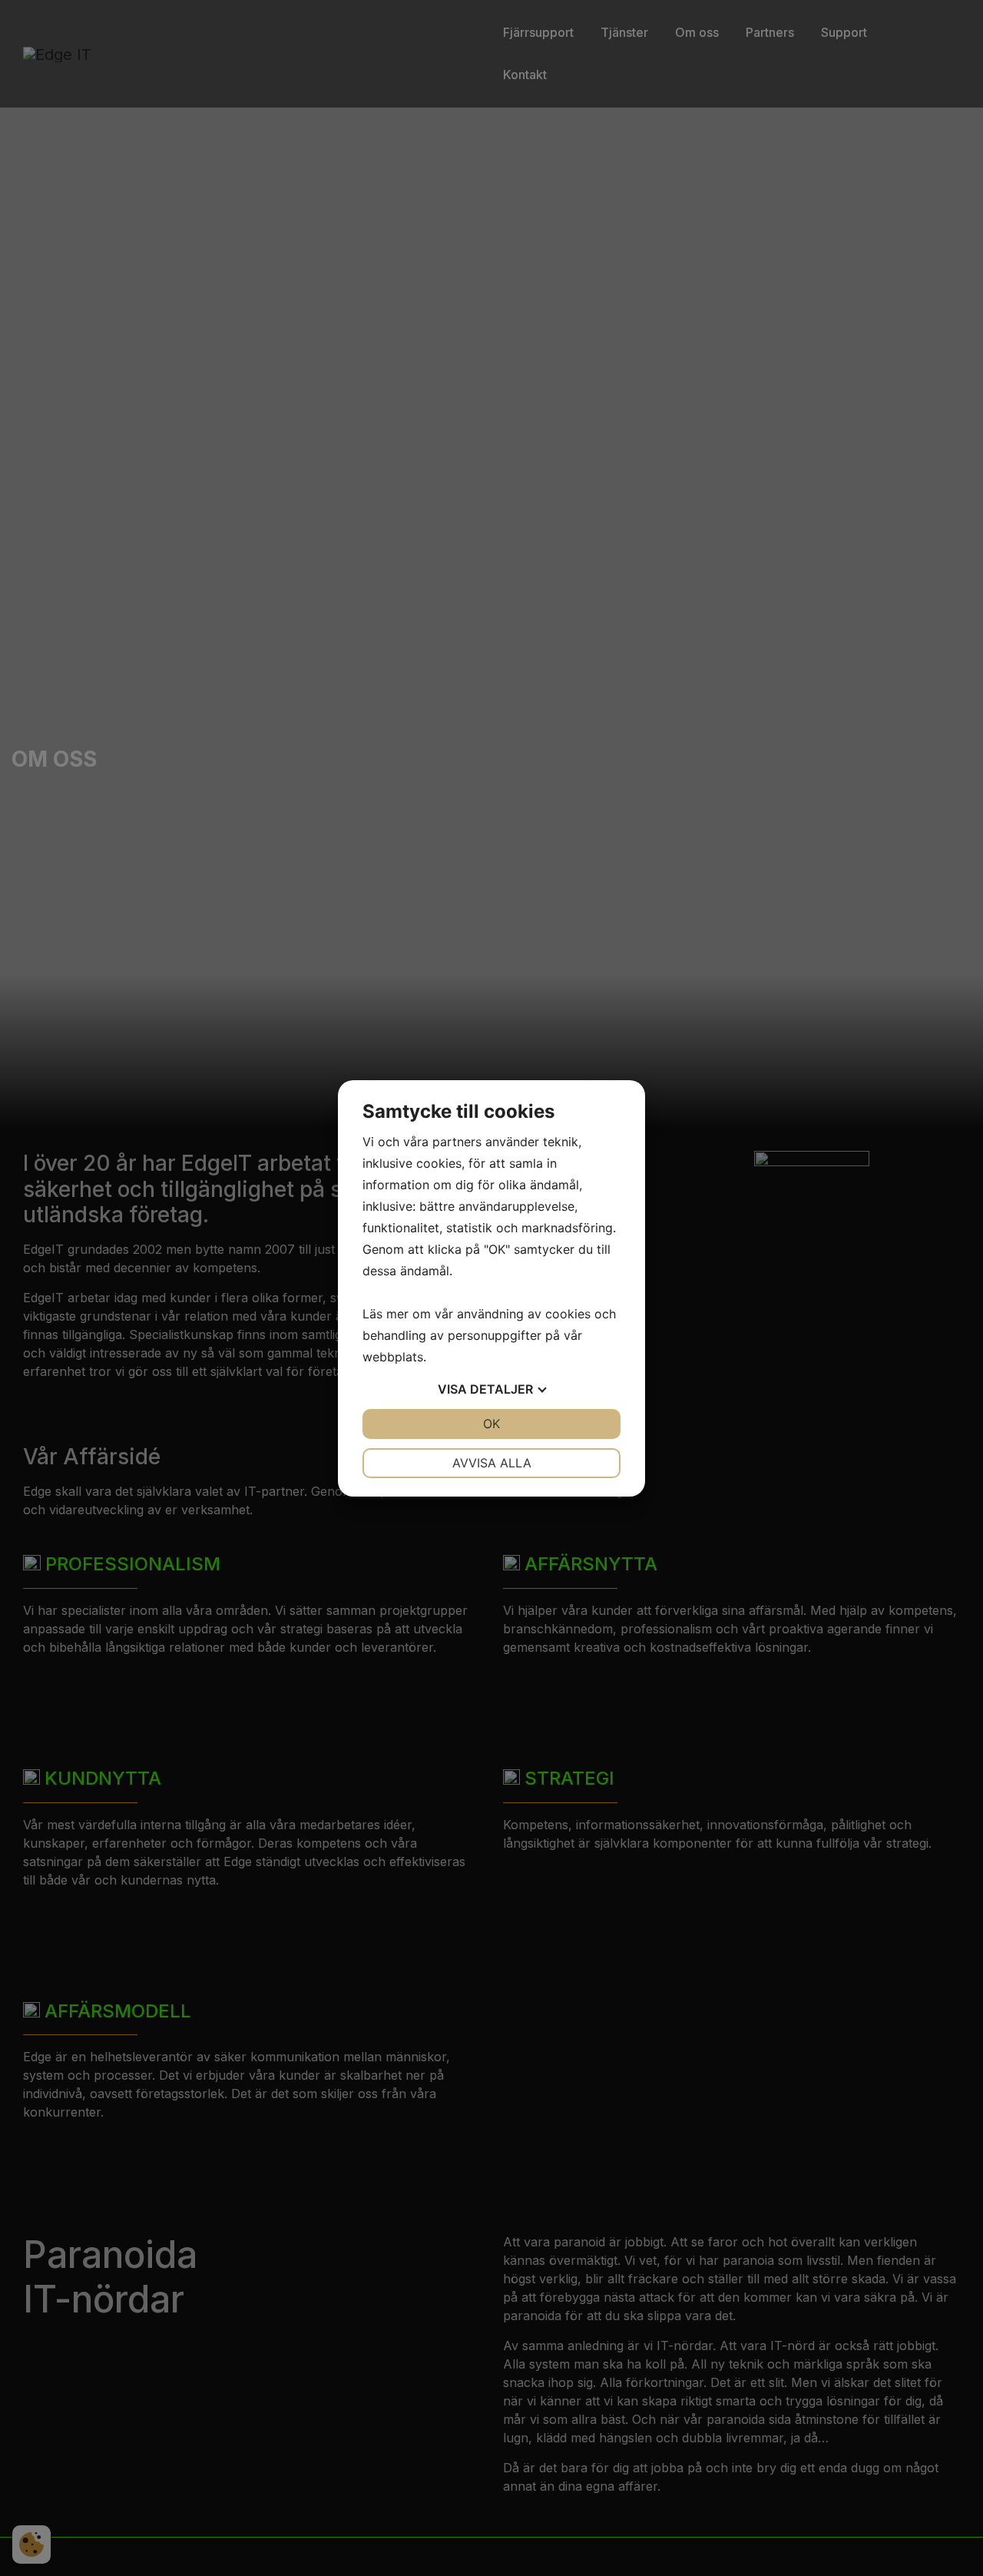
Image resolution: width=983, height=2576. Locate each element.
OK (491, 1424)
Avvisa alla (492, 1463)
